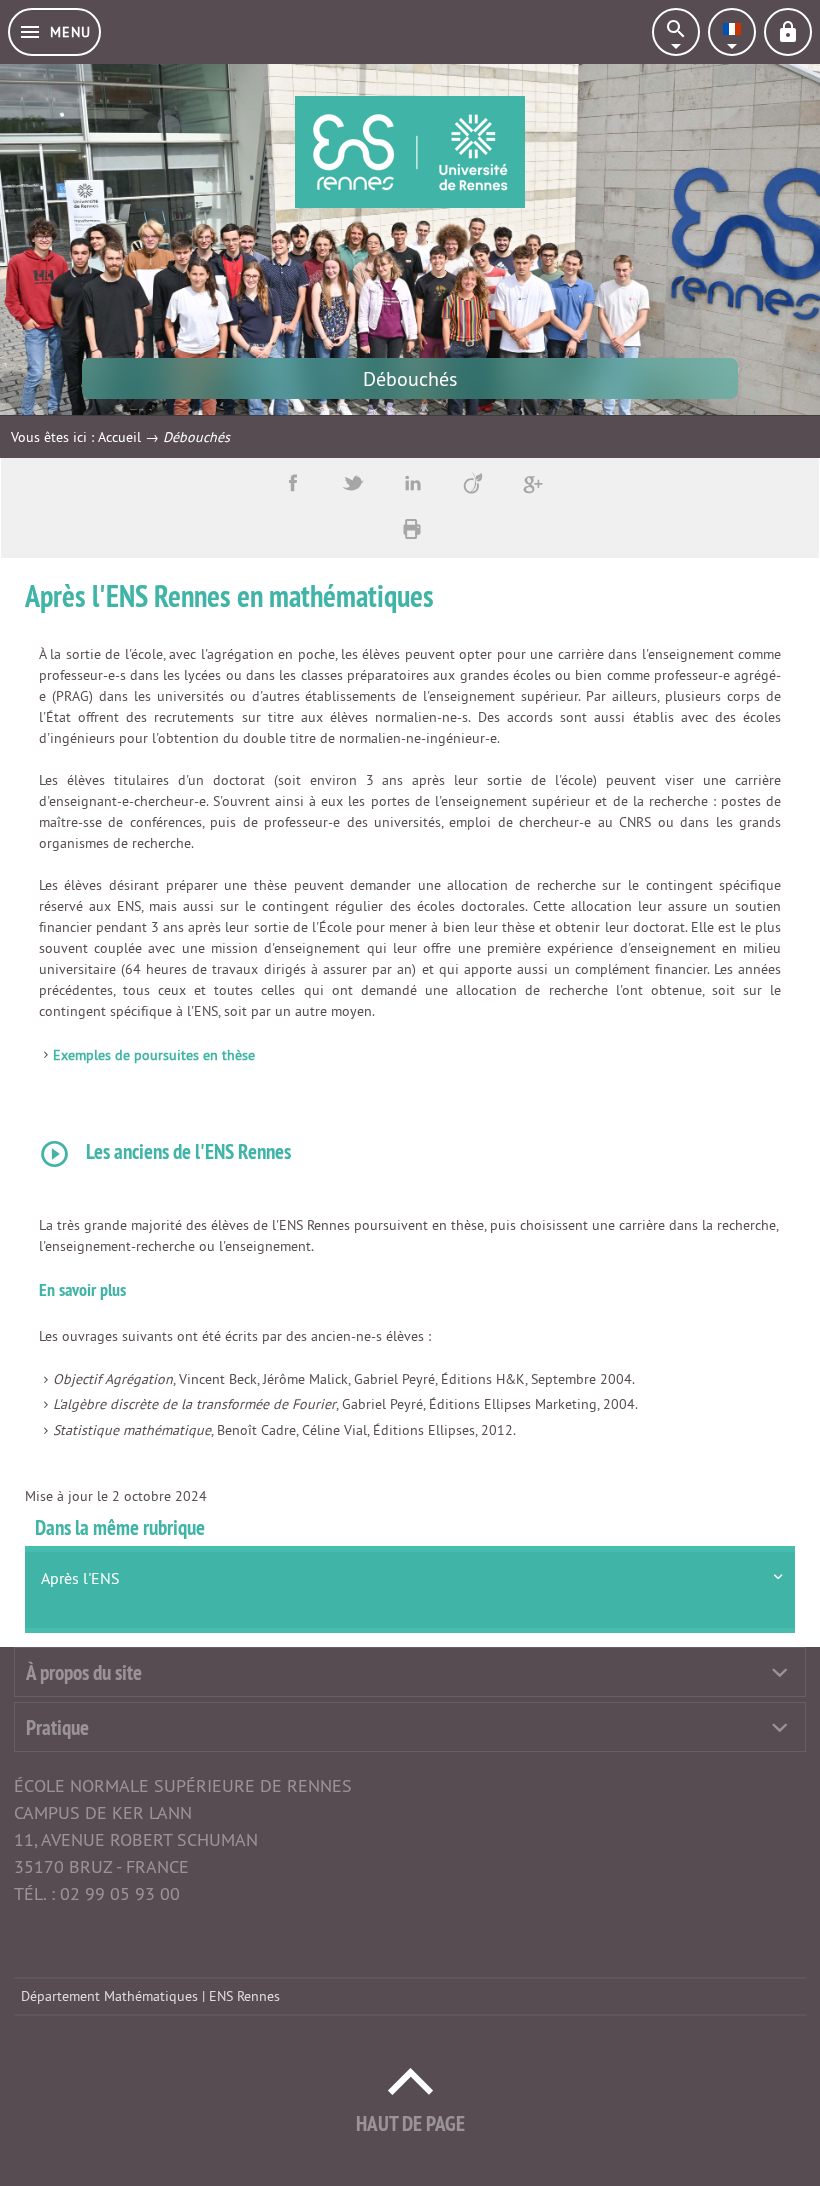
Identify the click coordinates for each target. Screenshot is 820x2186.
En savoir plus (82, 1289)
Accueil (119, 437)
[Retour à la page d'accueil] (410, 152)
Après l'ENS (80, 1578)
